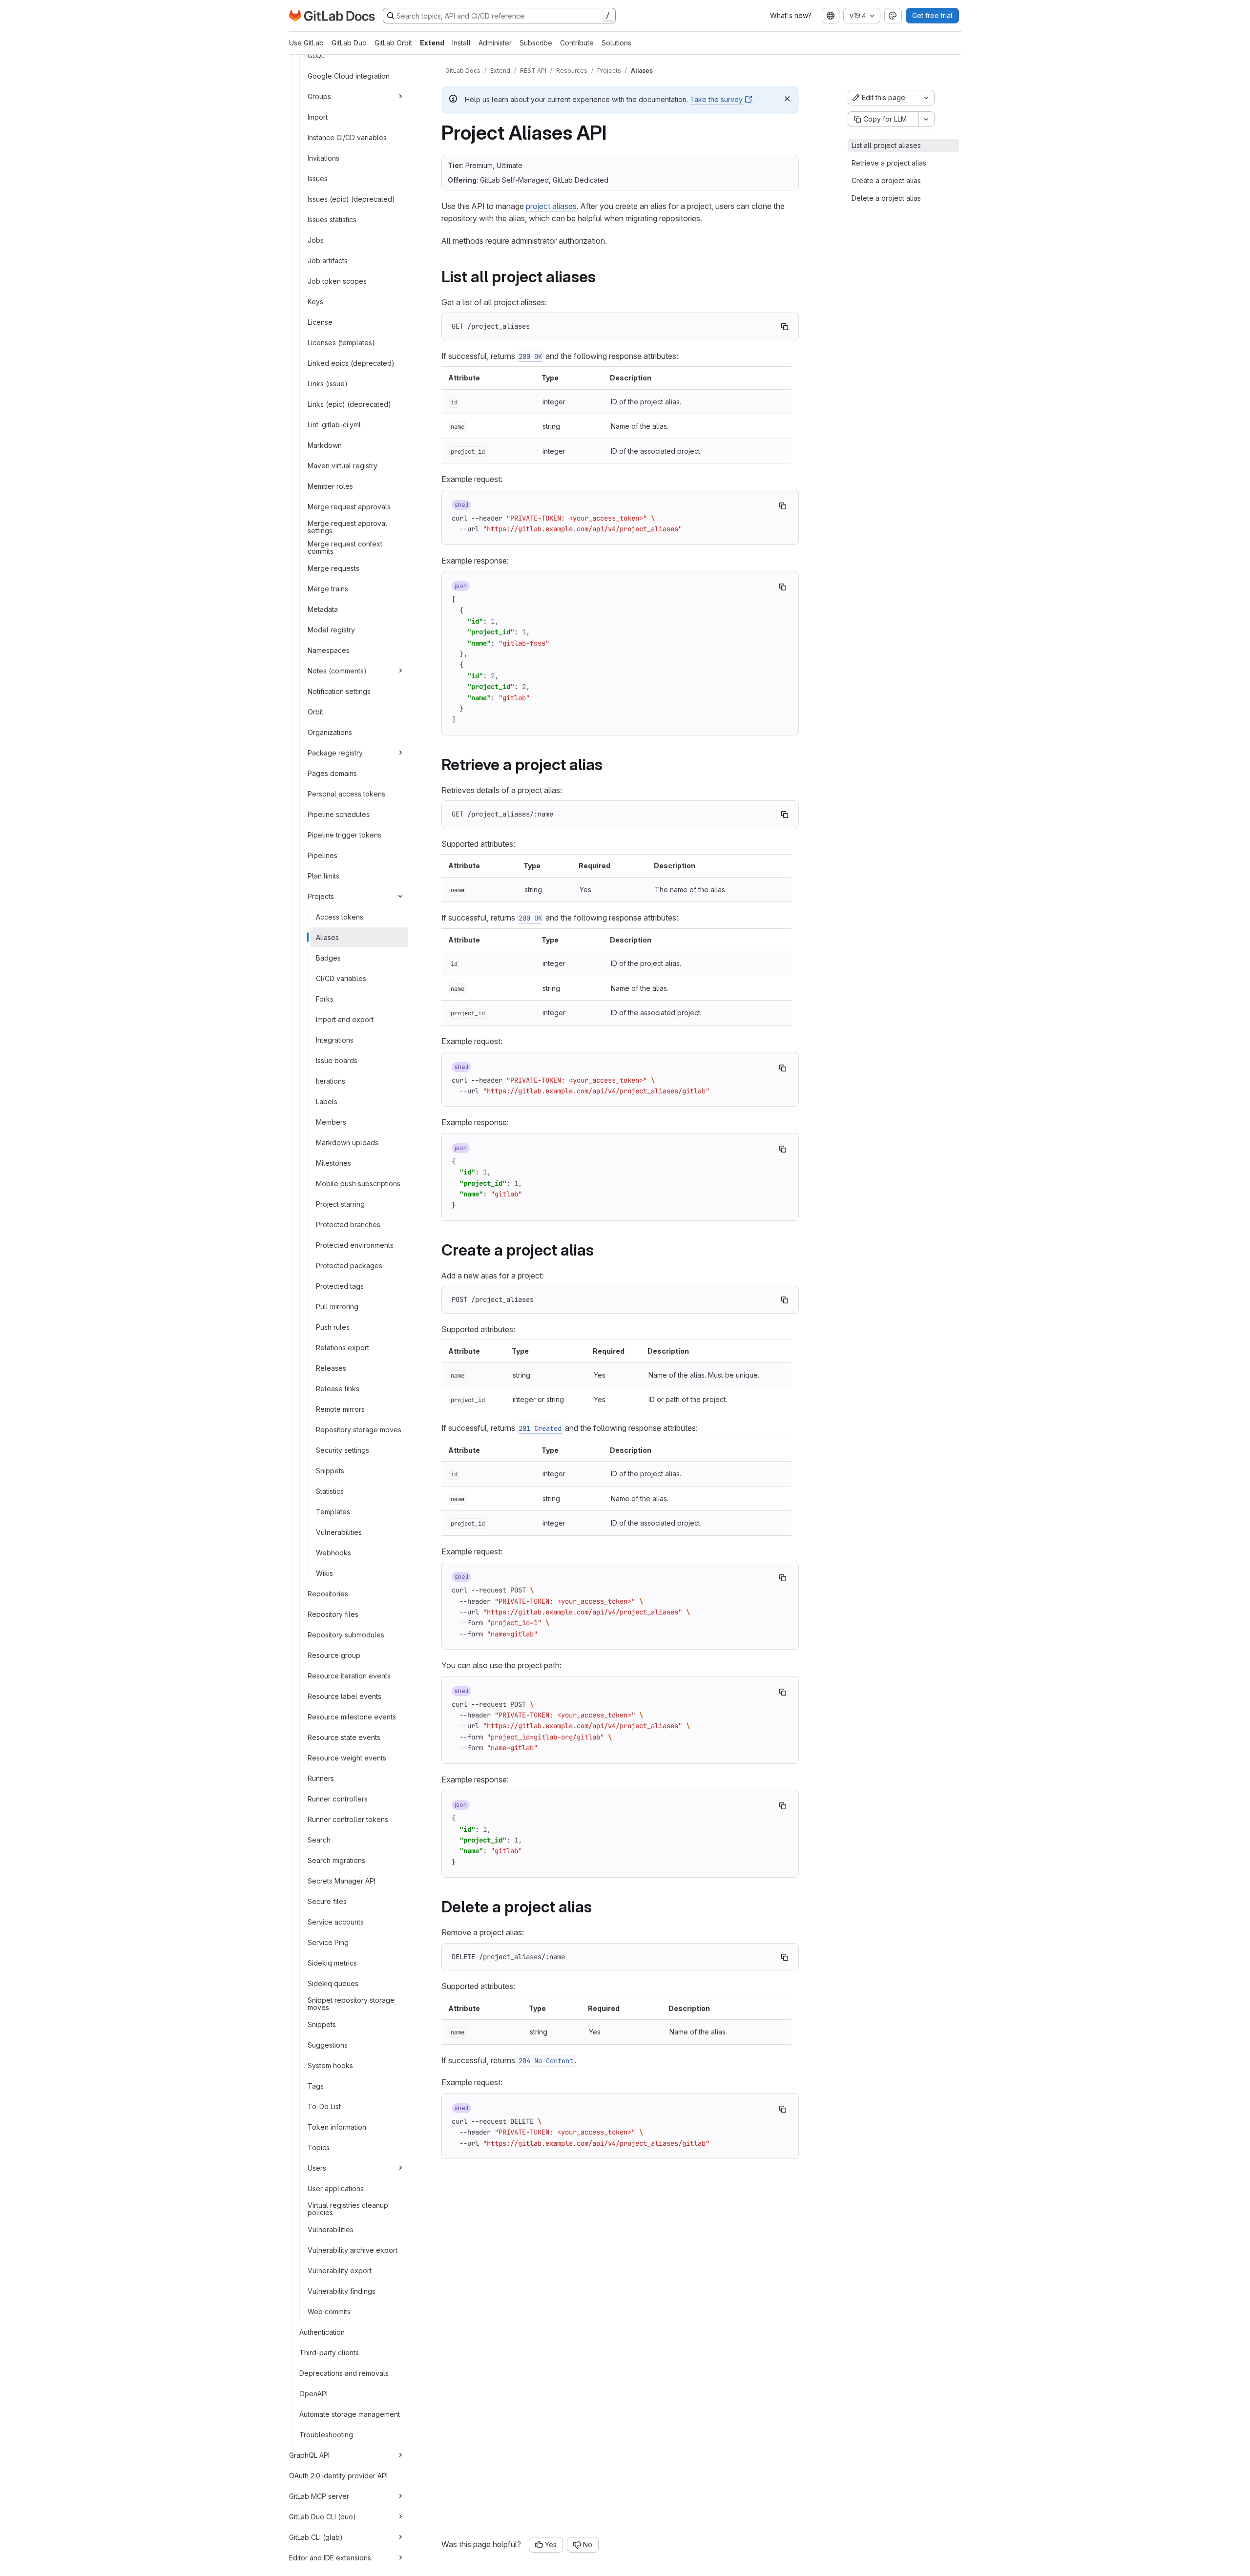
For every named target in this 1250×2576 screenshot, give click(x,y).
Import (318, 116)
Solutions (616, 43)
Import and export (345, 1019)
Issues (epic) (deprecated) (351, 199)
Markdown (325, 445)
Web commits (329, 2311)
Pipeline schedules (339, 814)
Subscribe (536, 43)
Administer (495, 43)
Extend (432, 43)
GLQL (316, 55)
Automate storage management (350, 2414)
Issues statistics (332, 219)
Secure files (327, 1901)
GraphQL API (309, 2455)
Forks (325, 998)
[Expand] (400, 96)
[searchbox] (499, 16)
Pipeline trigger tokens (344, 834)
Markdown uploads (347, 1142)
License (320, 322)
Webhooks (333, 1552)
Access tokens (340, 916)
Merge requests (333, 568)
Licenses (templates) (341, 342)
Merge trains (328, 588)
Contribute (577, 43)
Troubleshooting (326, 2434)
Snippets (330, 1470)
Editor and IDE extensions (330, 2557)
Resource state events (344, 1737)
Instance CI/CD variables (347, 137)
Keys (315, 301)
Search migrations (336, 1860)
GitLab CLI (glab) (316, 2537)
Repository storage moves (359, 1429)
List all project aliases (886, 145)
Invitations (323, 157)
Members (331, 1121)
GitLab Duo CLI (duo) (323, 2516)
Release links (338, 1388)
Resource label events (344, 1696)
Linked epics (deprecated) (351, 363)
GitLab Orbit (393, 43)
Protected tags (340, 1286)
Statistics (330, 1491)
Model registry (331, 629)
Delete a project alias (886, 198)
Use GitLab (306, 43)
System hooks (330, 2065)
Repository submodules (346, 1634)
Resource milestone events (352, 1716)
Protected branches (348, 1224)
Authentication (322, 2332)
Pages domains (332, 773)
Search (319, 1839)
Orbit (315, 711)
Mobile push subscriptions (358, 1183)
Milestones (333, 1162)
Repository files (333, 1614)
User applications (336, 2188)
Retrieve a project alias (889, 163)
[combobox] (831, 16)
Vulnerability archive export (353, 2250)
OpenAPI (313, 2393)
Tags (316, 2085)
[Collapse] (400, 896)
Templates (333, 1511)
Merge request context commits (345, 548)
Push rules (333, 1327)
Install (461, 43)
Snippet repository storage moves (351, 2004)
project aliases (551, 206)
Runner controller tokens (348, 1819)
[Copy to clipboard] (785, 327)
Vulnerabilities (339, 1532)
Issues (318, 178)
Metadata (323, 609)
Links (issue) (328, 383)
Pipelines (323, 855)
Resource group (334, 1655)
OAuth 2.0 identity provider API (338, 2475)
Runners (321, 1778)
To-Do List (324, 2106)
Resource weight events (347, 1757)
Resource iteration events (349, 1675)
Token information (337, 2126)
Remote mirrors (340, 1409)
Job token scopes (337, 281)
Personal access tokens (346, 793)
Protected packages (349, 1265)
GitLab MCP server (319, 2496)
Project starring (340, 1204)
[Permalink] (603, 277)
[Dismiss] (787, 99)
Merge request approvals (349, 506)
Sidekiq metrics (332, 1962)
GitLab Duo (349, 43)
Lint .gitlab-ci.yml (334, 424)
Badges (328, 957)
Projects (321, 896)
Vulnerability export (340, 2270)
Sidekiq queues (333, 1983)
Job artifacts (328, 260)
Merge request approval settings (347, 527)
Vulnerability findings (342, 2291)
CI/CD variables (341, 978)
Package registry (335, 752)
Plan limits (323, 875)
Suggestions (328, 2044)
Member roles (330, 486)
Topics (319, 2147)
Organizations (330, 732)
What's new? (791, 15)
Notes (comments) (337, 670)
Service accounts (336, 1921)
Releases (331, 1368)
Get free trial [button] (932, 15)
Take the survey (716, 99)
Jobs (316, 240)
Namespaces (329, 650)
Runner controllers (338, 1798)
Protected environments (355, 1245)
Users (317, 2168)
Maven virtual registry (343, 465)
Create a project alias (886, 180)
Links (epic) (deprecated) (349, 404)
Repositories (328, 1593)
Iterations (331, 1080)
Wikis (324, 1573)
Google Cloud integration (349, 75)
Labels (327, 1101)
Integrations (335, 1039)
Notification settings (339, 691)
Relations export (343, 1347)
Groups (319, 96)
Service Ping (328, 1942)
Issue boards (337, 1060)
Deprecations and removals (344, 2373)
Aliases (327, 937)
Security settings (343, 1450)
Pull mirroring (337, 1306)
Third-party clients (329, 2352)
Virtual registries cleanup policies (348, 2209)
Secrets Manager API (342, 1880)
